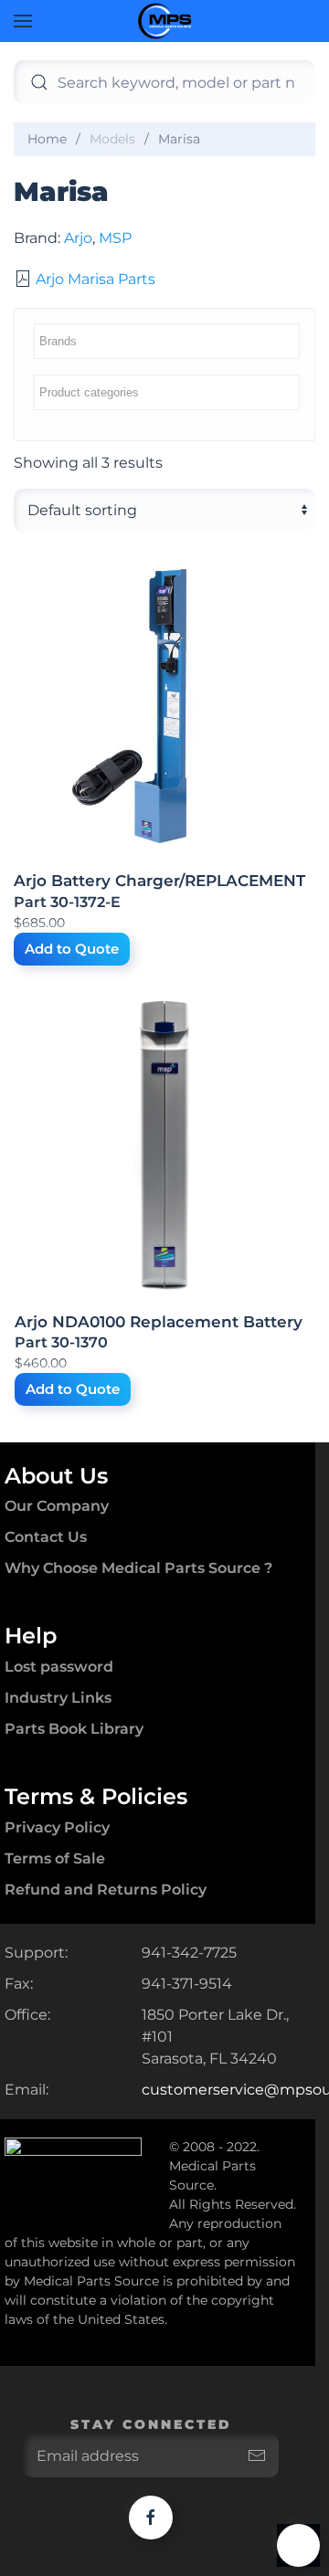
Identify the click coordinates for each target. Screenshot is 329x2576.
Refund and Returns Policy (106, 1890)
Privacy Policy (57, 1827)
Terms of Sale (55, 1858)
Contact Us (46, 1537)
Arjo (78, 238)
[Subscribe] (257, 2455)
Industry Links (58, 1698)
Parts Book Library (74, 1729)
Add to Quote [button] (72, 949)
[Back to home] (164, 21)
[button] (23, 21)
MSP (115, 238)
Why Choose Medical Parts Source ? (138, 1568)
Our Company (57, 1506)
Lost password (59, 1667)
